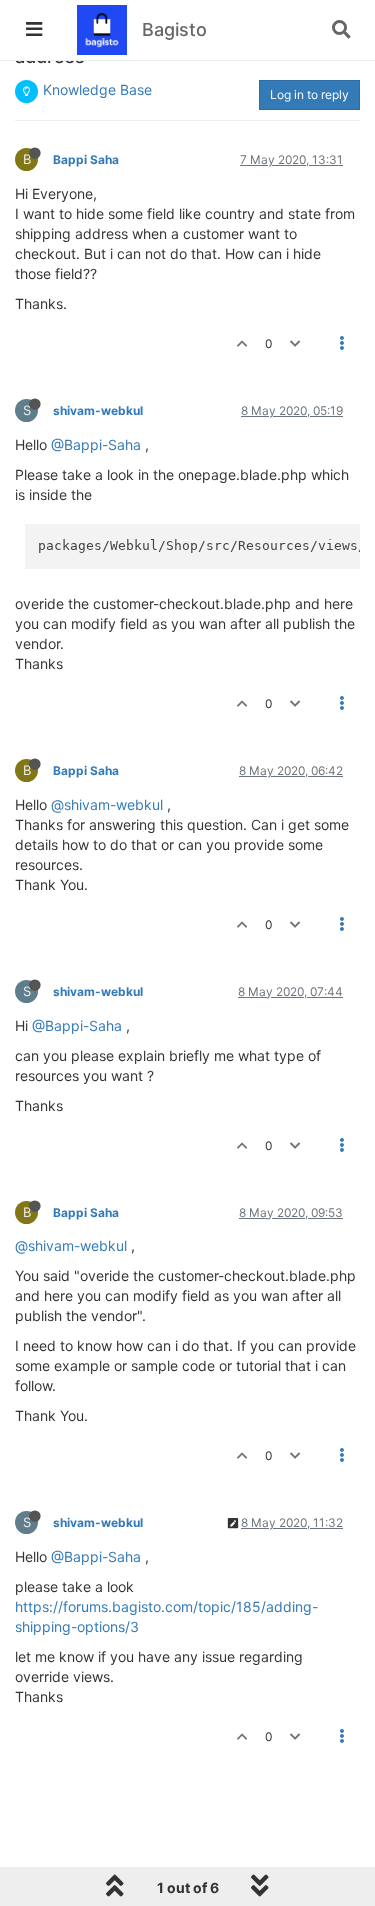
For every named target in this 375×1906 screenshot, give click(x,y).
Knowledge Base (97, 89)
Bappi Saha (86, 159)
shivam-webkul (98, 410)
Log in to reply (309, 94)
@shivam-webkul (107, 804)
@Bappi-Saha (96, 444)
